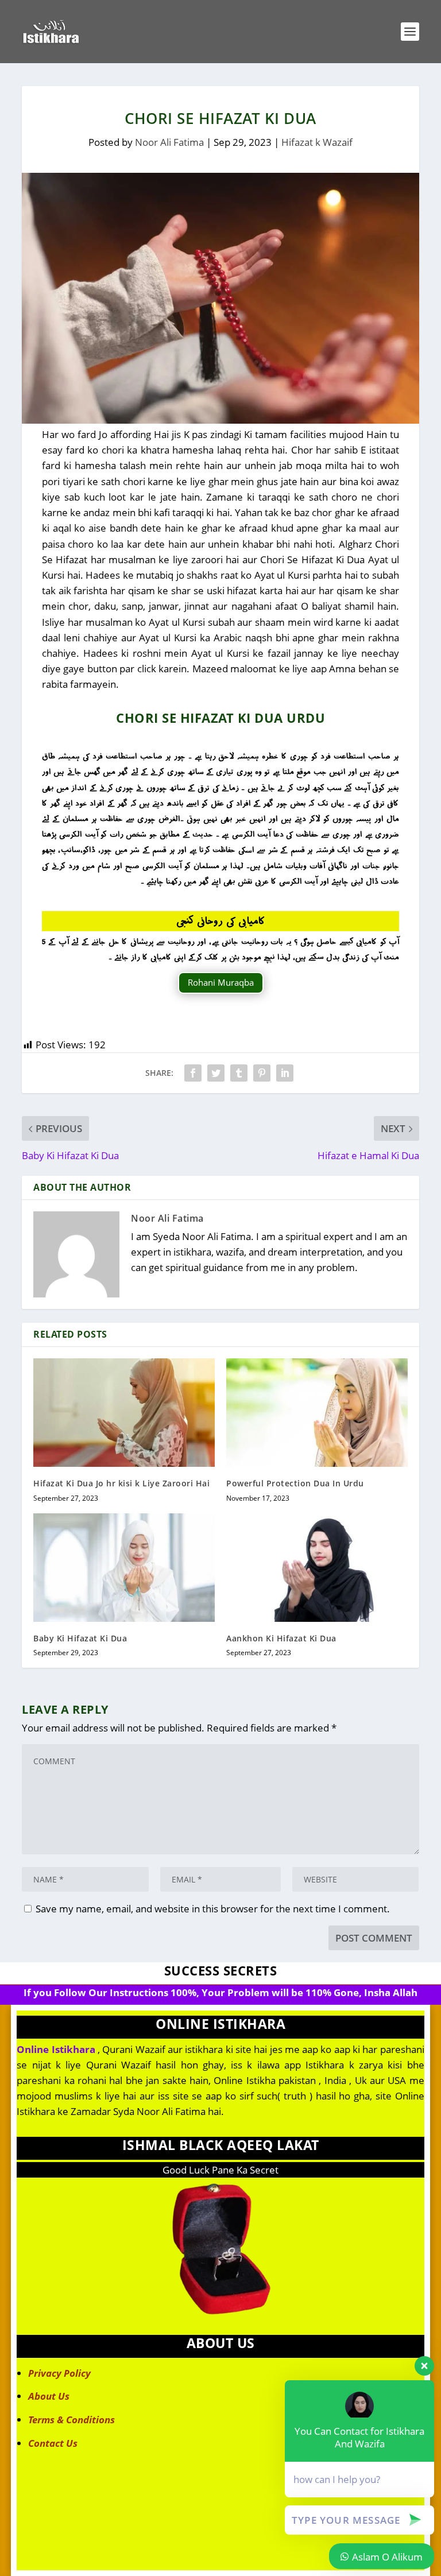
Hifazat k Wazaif (317, 142)
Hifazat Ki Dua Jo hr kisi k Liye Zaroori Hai (121, 1483)
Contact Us (53, 2443)
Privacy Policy (59, 2373)
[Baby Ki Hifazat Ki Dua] (124, 1568)
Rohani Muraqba (221, 982)
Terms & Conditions (71, 2420)
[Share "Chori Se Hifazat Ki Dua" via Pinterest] (262, 1073)
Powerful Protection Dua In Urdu (295, 1483)
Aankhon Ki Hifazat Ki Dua (281, 1638)
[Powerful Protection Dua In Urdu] (317, 1413)
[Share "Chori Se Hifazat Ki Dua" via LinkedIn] (285, 1073)
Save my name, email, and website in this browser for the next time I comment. (213, 1909)
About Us (49, 2396)
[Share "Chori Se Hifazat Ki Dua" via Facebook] (193, 1073)
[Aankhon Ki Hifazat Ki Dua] (317, 1568)
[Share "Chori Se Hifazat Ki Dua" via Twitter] (216, 1073)
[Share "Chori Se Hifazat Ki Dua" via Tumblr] (239, 1073)
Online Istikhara (56, 2049)
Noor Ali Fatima (169, 142)
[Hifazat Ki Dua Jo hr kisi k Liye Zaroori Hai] (124, 1413)
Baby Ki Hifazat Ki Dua (80, 1638)
